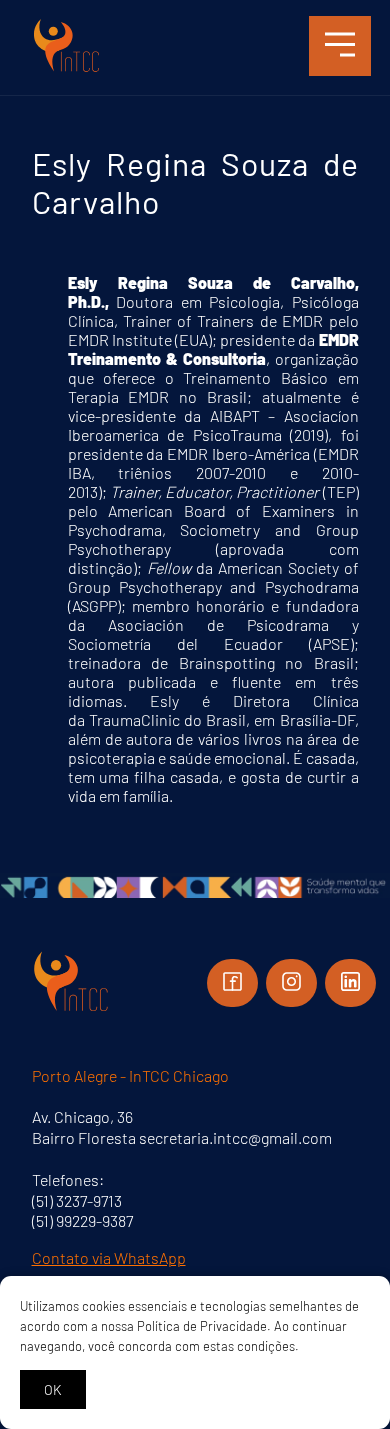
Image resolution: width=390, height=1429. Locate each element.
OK (53, 1389)
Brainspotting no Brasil (266, 662)
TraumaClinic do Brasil (167, 719)
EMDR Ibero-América (240, 453)
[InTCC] (67, 69)
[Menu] (340, 46)
